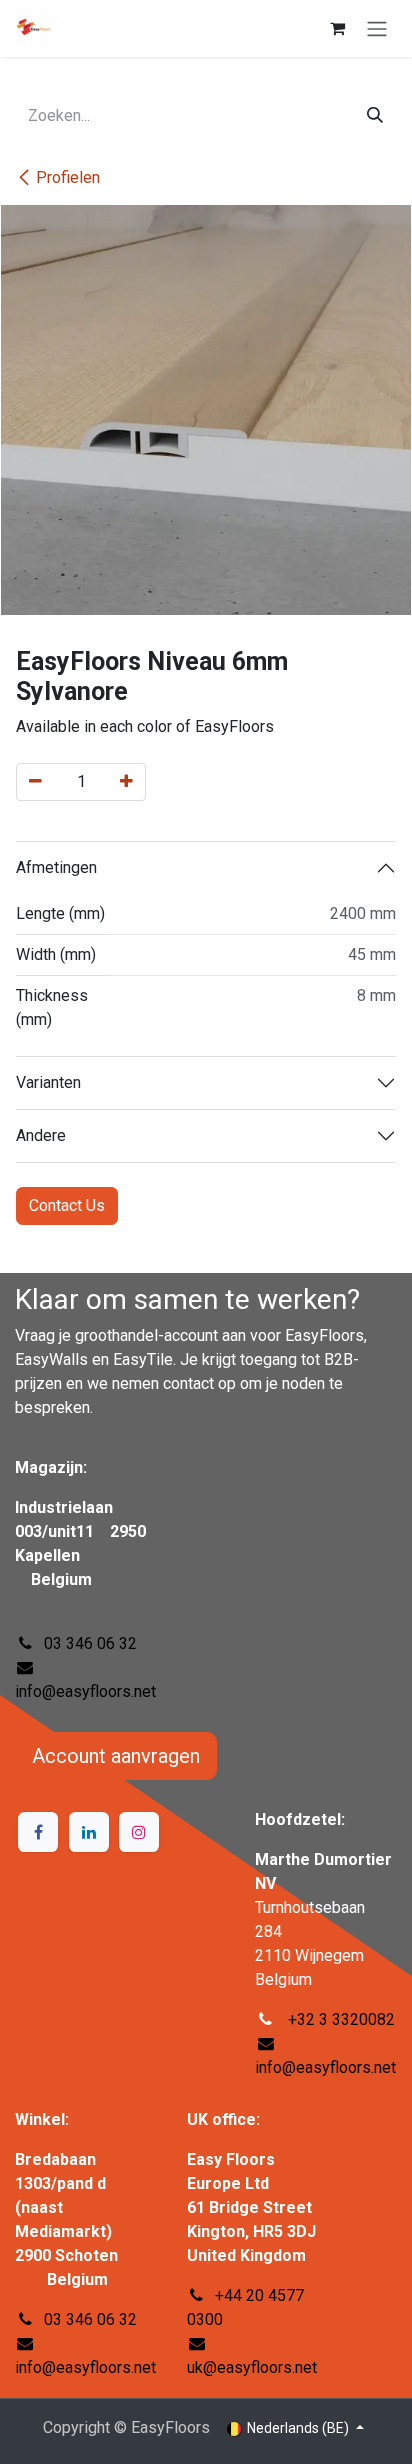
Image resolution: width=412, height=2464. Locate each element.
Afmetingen (56, 867)
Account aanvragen (116, 1756)
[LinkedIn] (89, 1832)
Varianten (48, 1082)
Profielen (68, 177)
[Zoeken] (375, 116)
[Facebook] (38, 1832)
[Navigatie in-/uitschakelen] (377, 28)
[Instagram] (139, 1832)
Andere (41, 1135)
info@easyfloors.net (85, 1691)
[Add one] (126, 782)
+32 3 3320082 (339, 2019)
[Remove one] (35, 782)
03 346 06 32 (90, 1643)
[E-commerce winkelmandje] (337, 28)
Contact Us (67, 1205)
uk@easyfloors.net (252, 2367)
